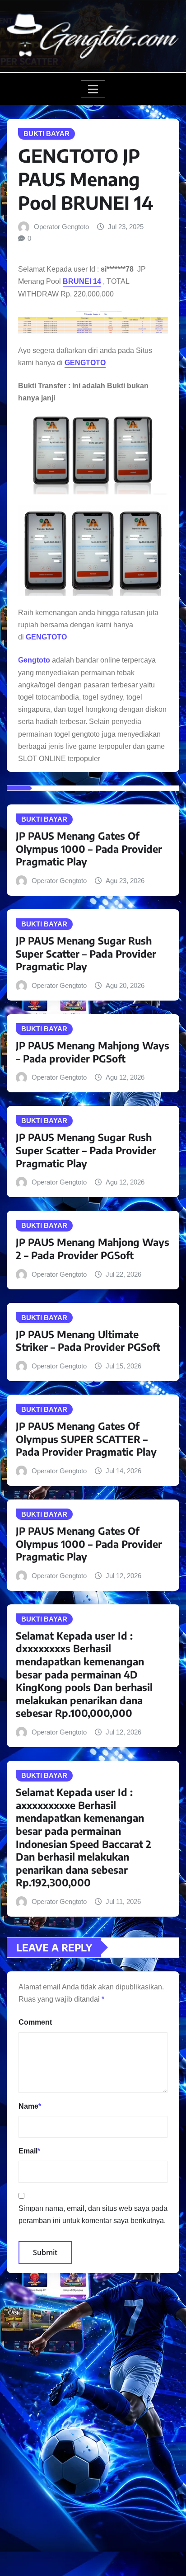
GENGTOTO (85, 363)
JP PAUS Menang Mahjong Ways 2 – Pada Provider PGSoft (93, 1248)
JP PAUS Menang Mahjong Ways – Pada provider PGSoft (93, 1052)
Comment (35, 2022)
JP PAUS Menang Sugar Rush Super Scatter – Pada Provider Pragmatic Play (86, 953)
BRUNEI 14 (82, 281)
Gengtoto (35, 660)
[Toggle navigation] (93, 89)
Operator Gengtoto (61, 227)
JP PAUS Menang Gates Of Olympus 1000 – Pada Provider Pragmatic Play (89, 848)
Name (30, 2106)
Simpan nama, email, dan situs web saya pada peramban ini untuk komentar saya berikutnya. (93, 2214)
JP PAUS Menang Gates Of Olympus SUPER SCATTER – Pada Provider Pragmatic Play (86, 1439)
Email (29, 2151)
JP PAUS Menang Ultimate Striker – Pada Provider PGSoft (88, 1341)
